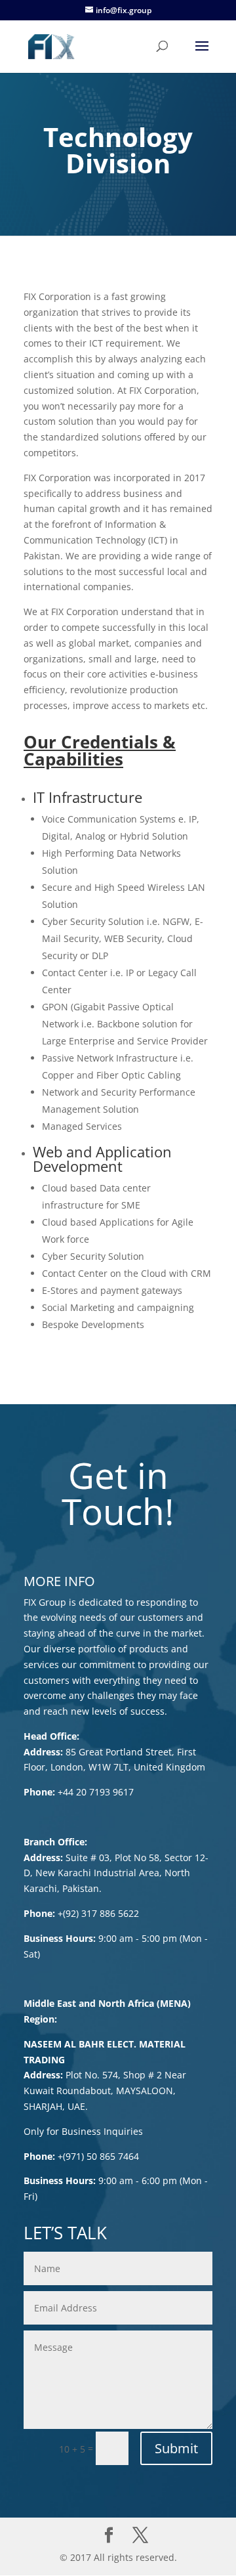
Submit (176, 2448)
